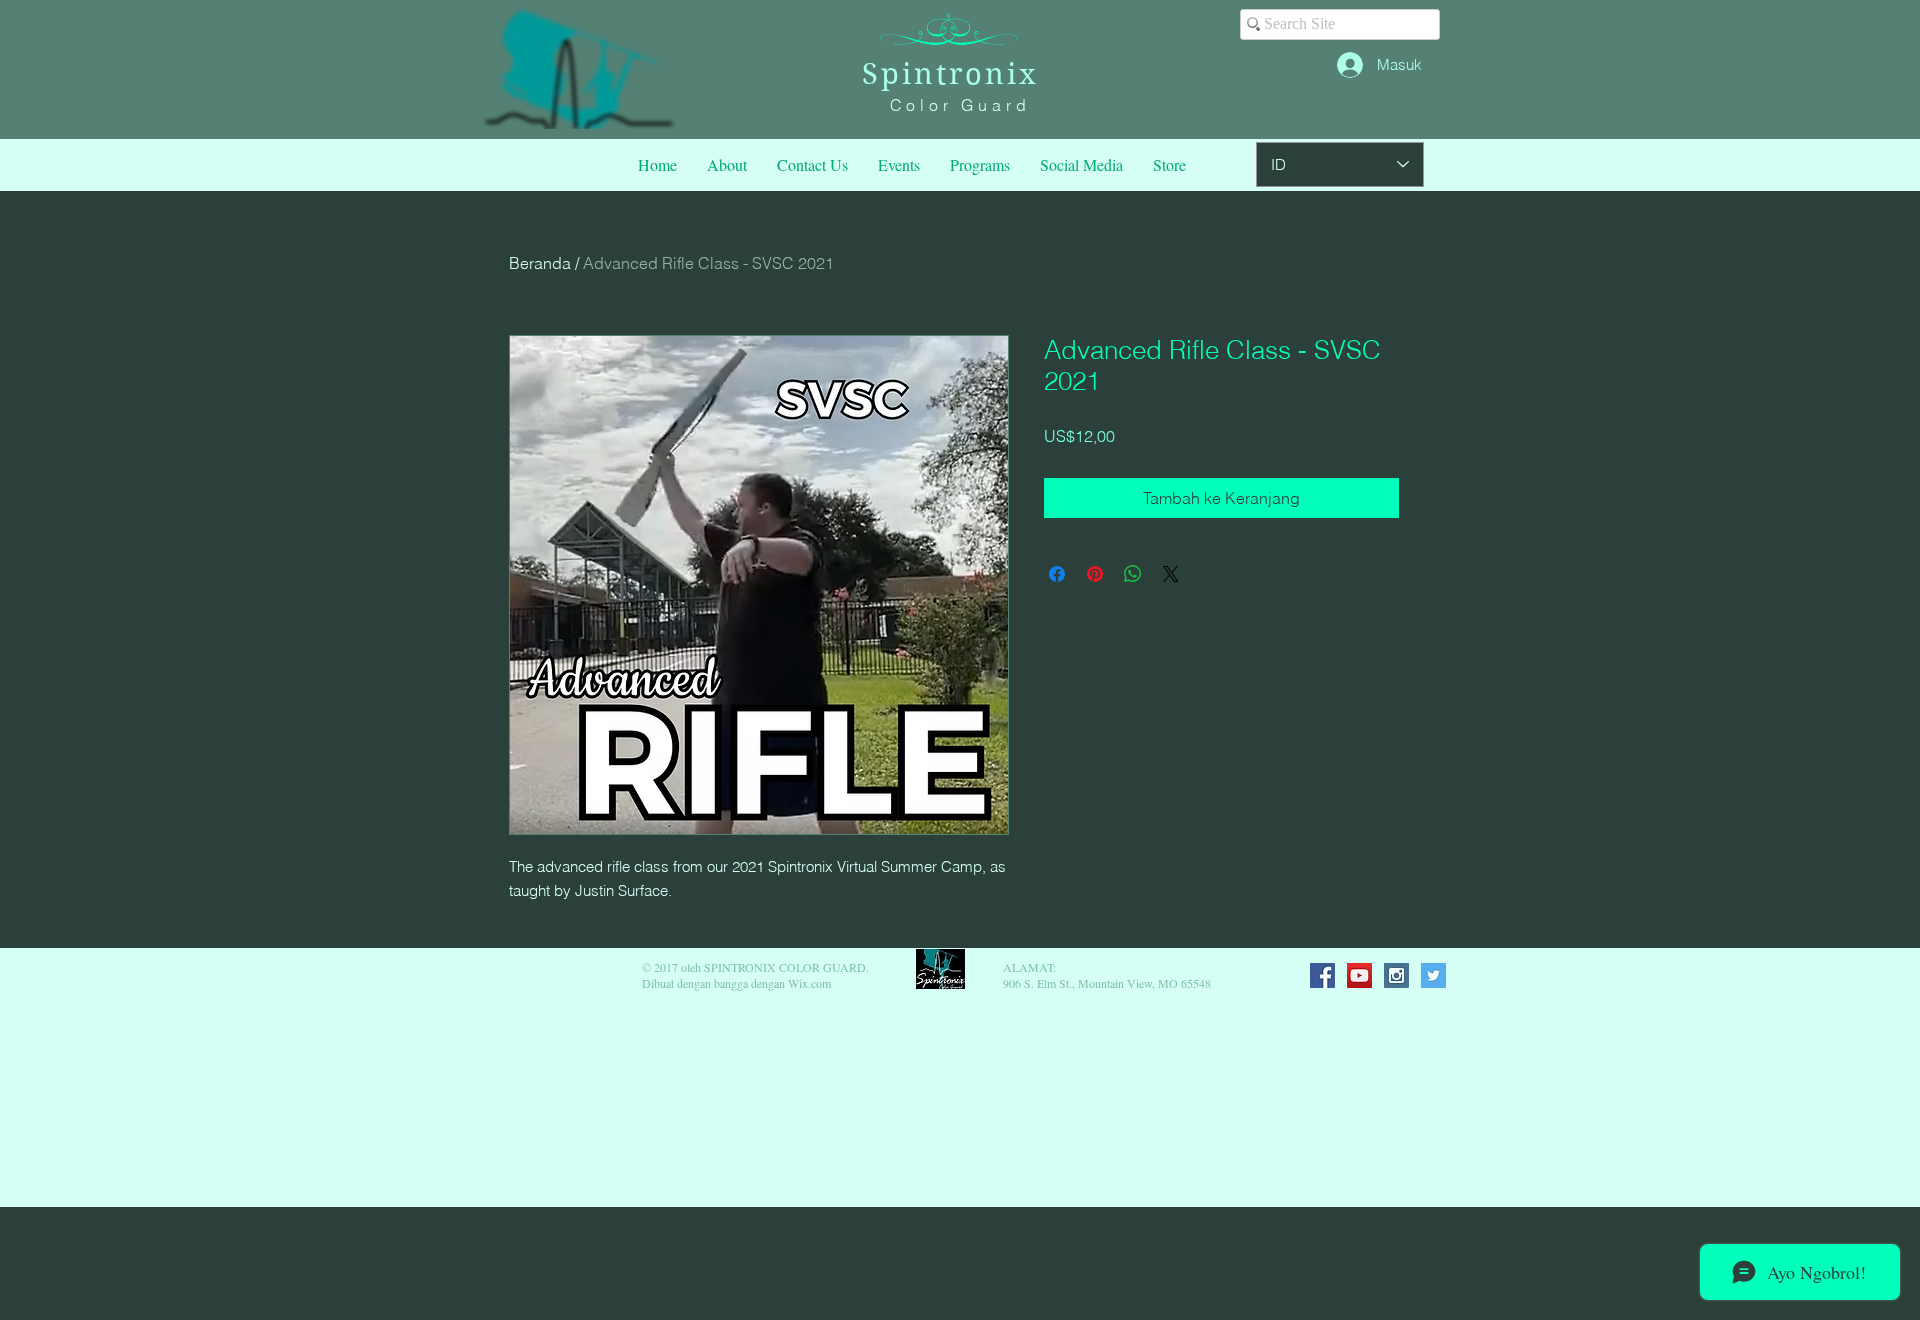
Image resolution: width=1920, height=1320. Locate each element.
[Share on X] (1171, 574)
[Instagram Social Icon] (1396, 975)
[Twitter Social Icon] (1433, 975)
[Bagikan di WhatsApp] (1133, 574)
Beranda (540, 263)
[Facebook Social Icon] (1322, 975)
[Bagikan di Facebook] (1057, 574)
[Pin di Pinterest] (1095, 574)
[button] (980, 165)
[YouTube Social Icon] (1359, 975)
